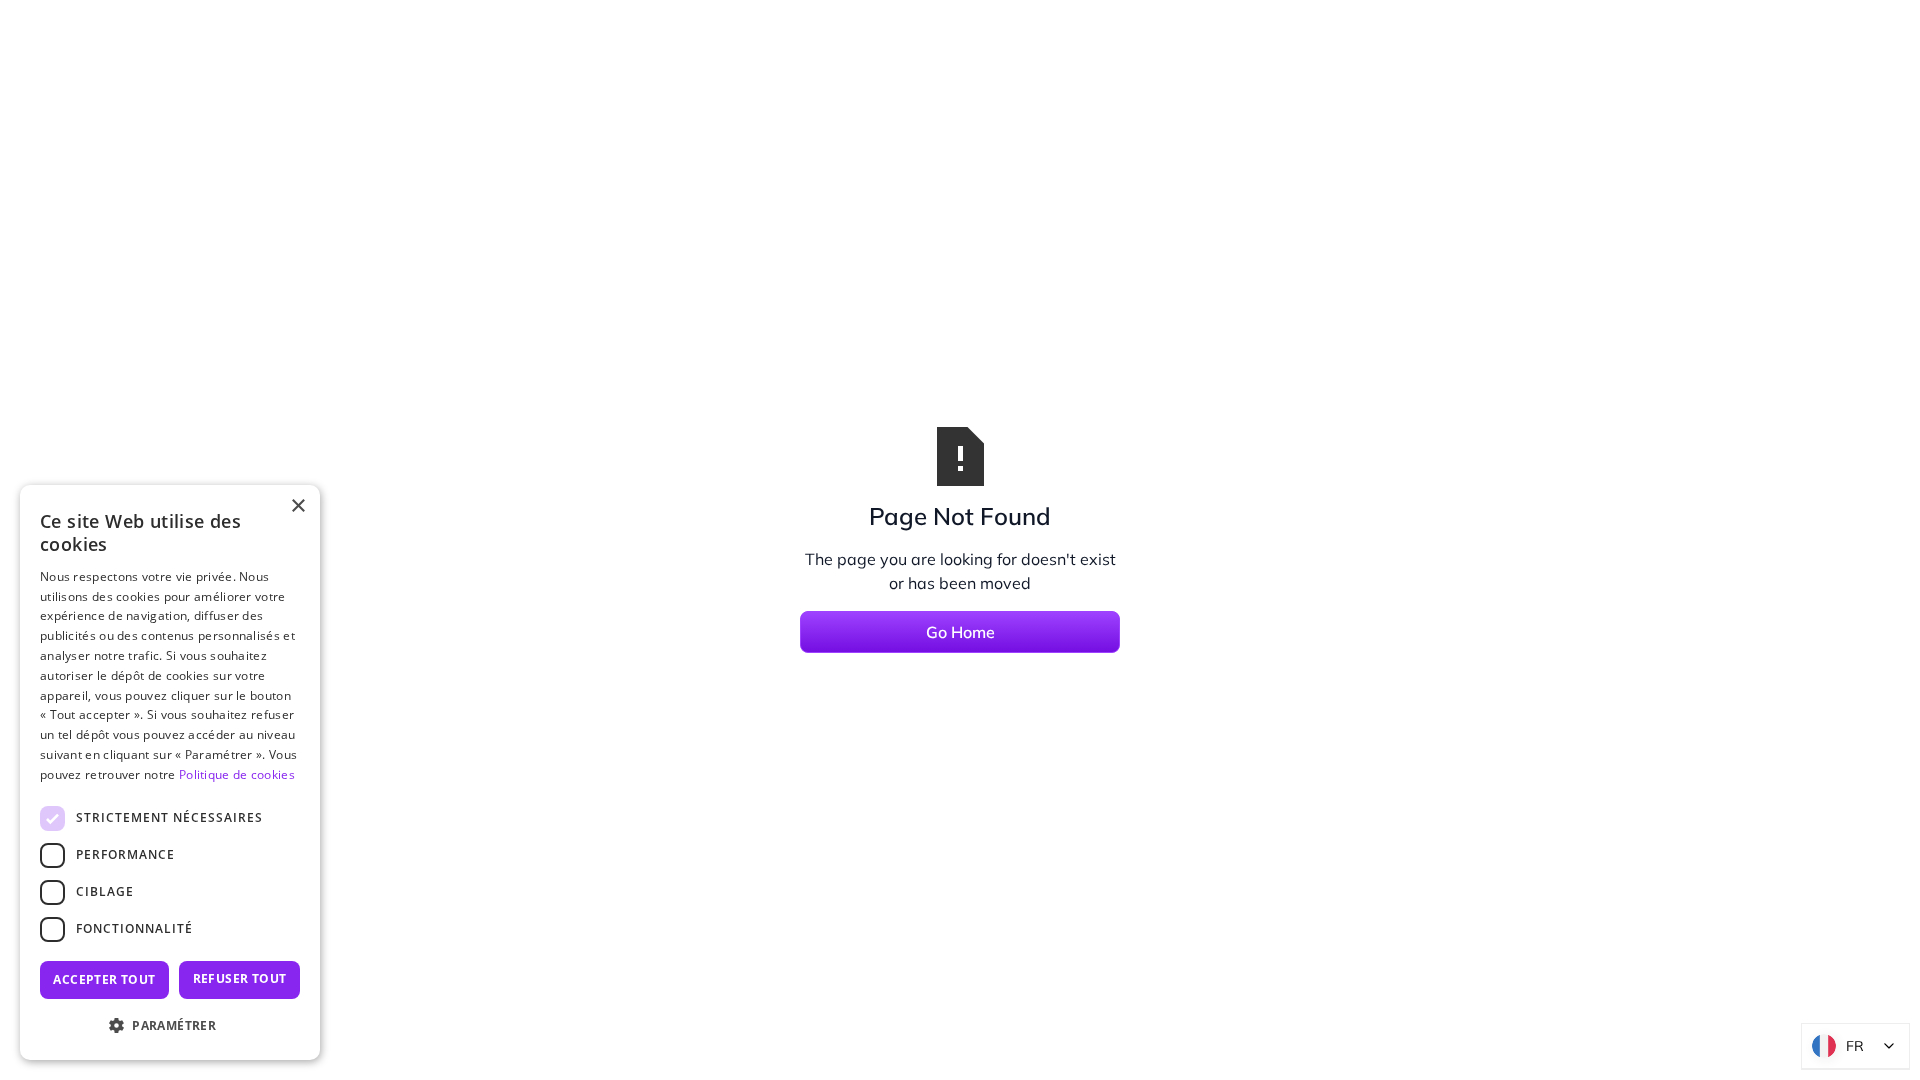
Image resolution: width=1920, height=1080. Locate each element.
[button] (170, 1026)
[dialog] (170, 772)
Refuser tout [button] (240, 978)
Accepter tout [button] (104, 979)
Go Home (960, 632)
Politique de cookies (237, 774)
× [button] (297, 506)
